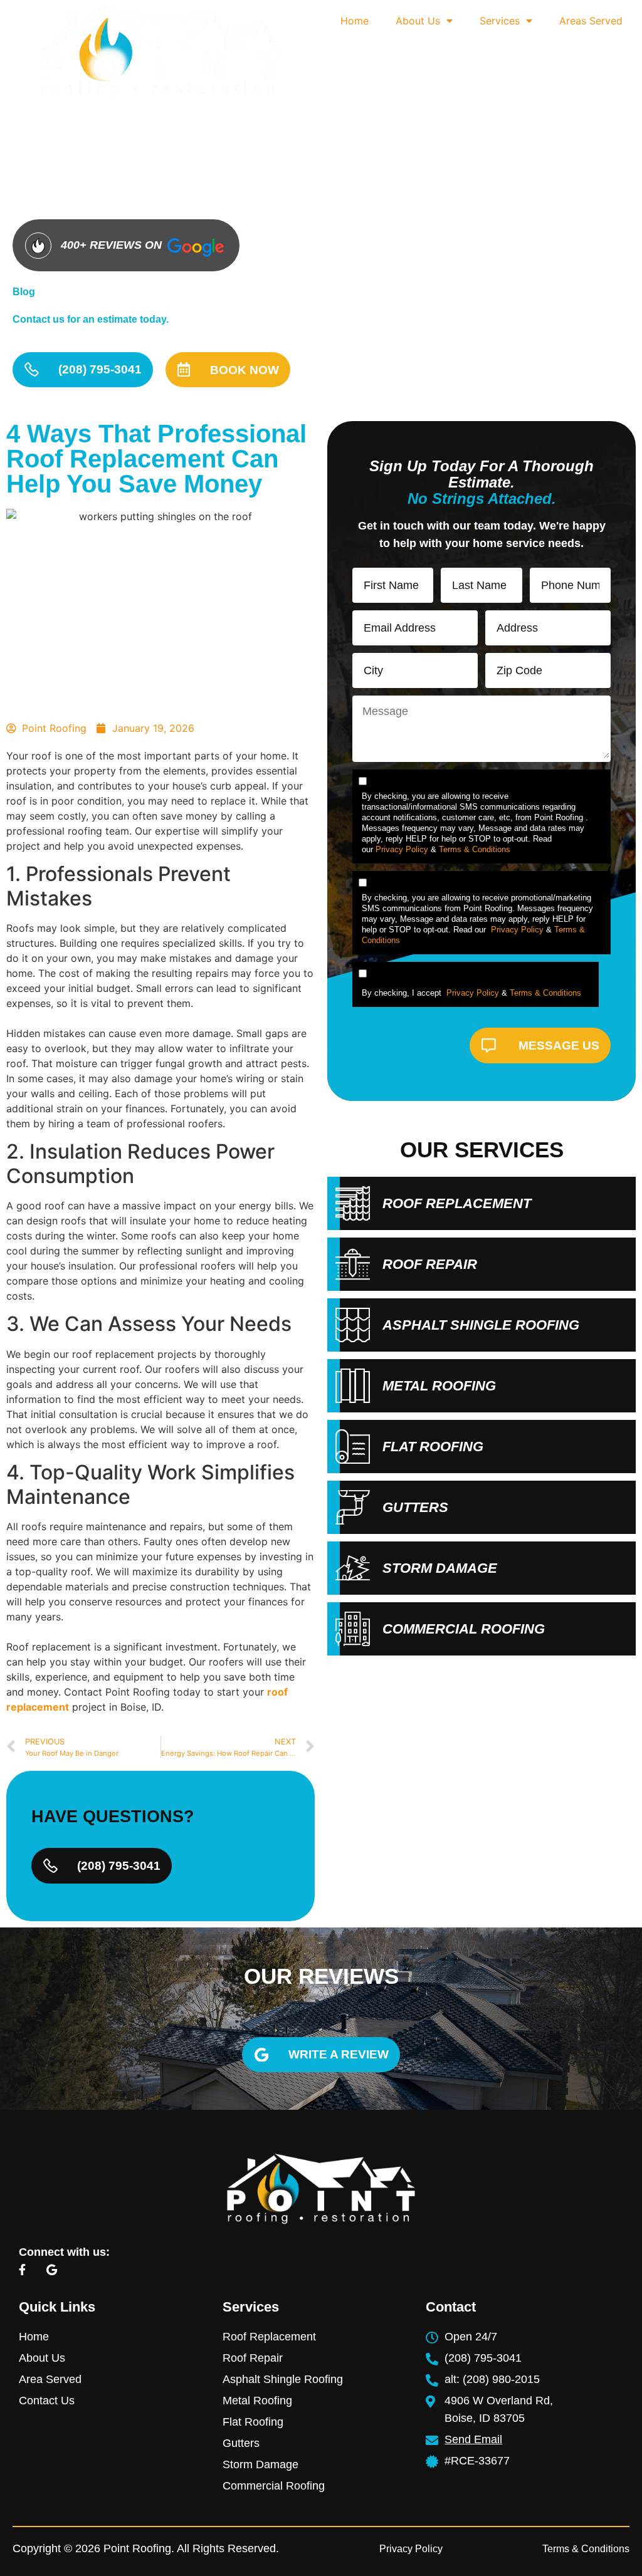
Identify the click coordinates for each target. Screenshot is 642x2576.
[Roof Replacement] (353, 1203)
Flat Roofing (433, 1447)
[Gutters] (353, 1507)
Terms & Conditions (475, 849)
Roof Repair (430, 1264)
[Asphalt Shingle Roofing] (353, 1325)
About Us (418, 21)
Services (500, 21)
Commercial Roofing (464, 1629)
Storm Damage (440, 1568)
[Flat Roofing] (353, 1447)
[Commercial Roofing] (353, 1629)
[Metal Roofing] (353, 1386)
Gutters (415, 1507)
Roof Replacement (457, 1203)
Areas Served (591, 21)
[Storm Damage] (353, 1568)
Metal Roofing (439, 1386)
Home (355, 21)
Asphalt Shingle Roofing (481, 1325)
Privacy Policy (402, 849)
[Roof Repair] (353, 1264)
